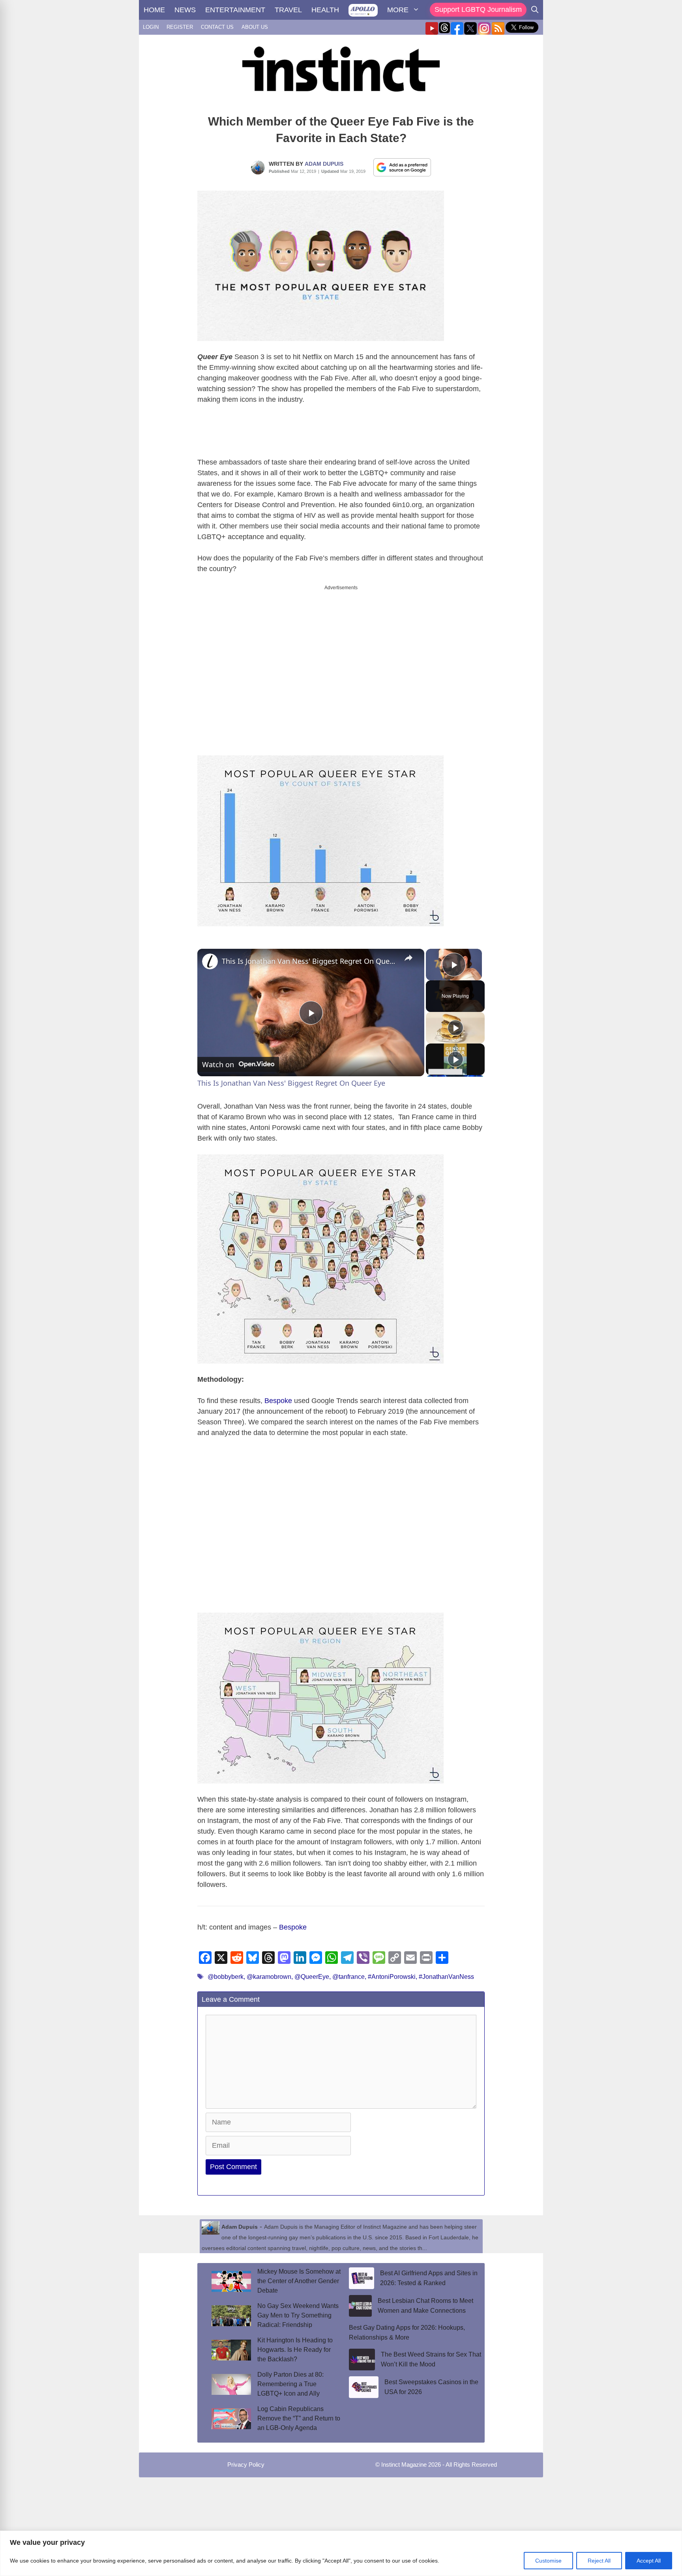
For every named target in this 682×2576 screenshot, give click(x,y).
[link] (210, 955)
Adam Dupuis (324, 164)
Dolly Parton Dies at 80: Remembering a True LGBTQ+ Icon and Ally (290, 2377)
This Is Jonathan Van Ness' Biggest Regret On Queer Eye (310, 954)
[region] (341, 2553)
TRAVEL (288, 10)
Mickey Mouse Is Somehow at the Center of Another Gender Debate (299, 2274)
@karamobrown (269, 1970)
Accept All (649, 2561)
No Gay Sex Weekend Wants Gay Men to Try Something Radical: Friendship (298, 2309)
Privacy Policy (246, 2458)
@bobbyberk (226, 1970)
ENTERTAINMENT (235, 10)
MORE (398, 10)
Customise (548, 2561)
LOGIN (151, 27)
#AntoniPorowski (392, 1970)
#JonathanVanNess (446, 1970)
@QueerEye (312, 1970)
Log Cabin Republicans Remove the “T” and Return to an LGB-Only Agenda (299, 2412)
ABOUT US (255, 27)
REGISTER (180, 27)
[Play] (455, 1021)
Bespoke (278, 1394)
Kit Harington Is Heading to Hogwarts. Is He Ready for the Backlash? (295, 2343)
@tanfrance (348, 1970)
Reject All (599, 2561)
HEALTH (325, 10)
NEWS (185, 10)
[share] (408, 951)
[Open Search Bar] (535, 10)
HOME (154, 10)
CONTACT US (217, 27)
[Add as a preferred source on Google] (402, 167)
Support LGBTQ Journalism (478, 9)
